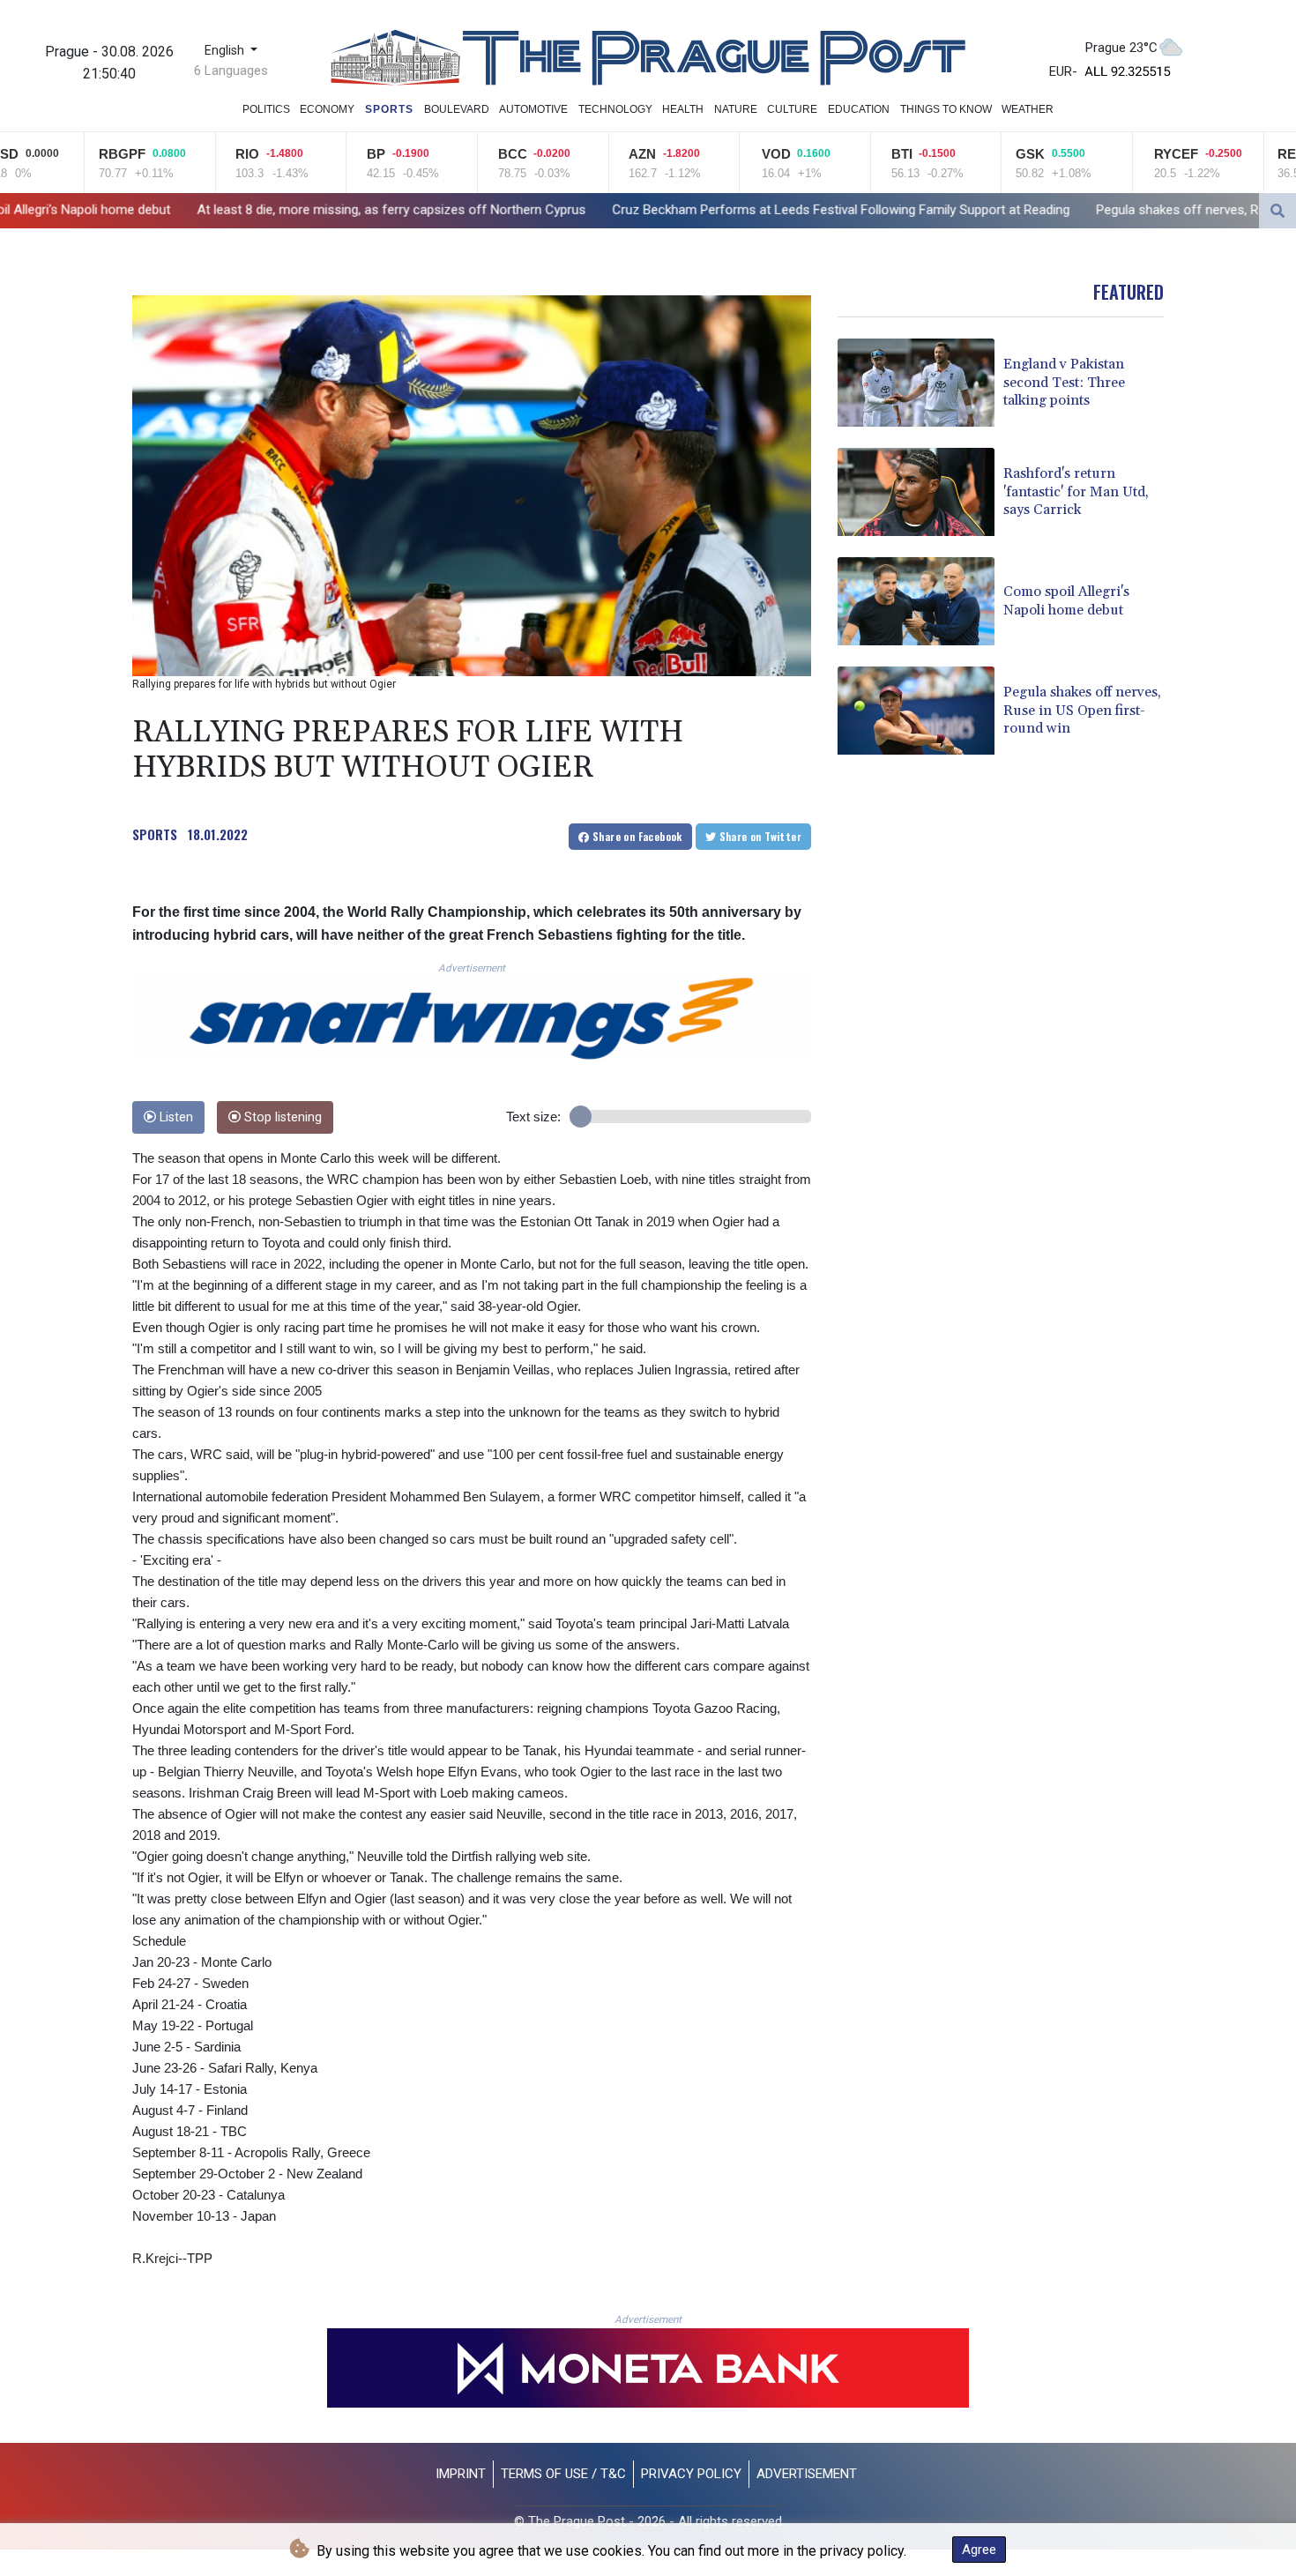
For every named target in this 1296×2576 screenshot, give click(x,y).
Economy (327, 109)
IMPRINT (461, 2474)
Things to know (946, 109)
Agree (979, 2550)
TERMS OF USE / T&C (563, 2474)
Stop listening (281, 1117)
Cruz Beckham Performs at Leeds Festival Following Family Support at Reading (627, 210)
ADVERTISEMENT (807, 2474)
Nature (736, 109)
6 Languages (231, 71)
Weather (1028, 109)
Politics (266, 109)
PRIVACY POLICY (691, 2474)
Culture (792, 109)
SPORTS (155, 834)
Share (636, 836)
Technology (615, 109)
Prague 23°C (1121, 48)
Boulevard (457, 109)
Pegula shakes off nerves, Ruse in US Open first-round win (1051, 210)
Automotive (533, 109)
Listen (175, 1117)
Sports (389, 109)
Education (859, 109)
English (226, 51)
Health (683, 109)
